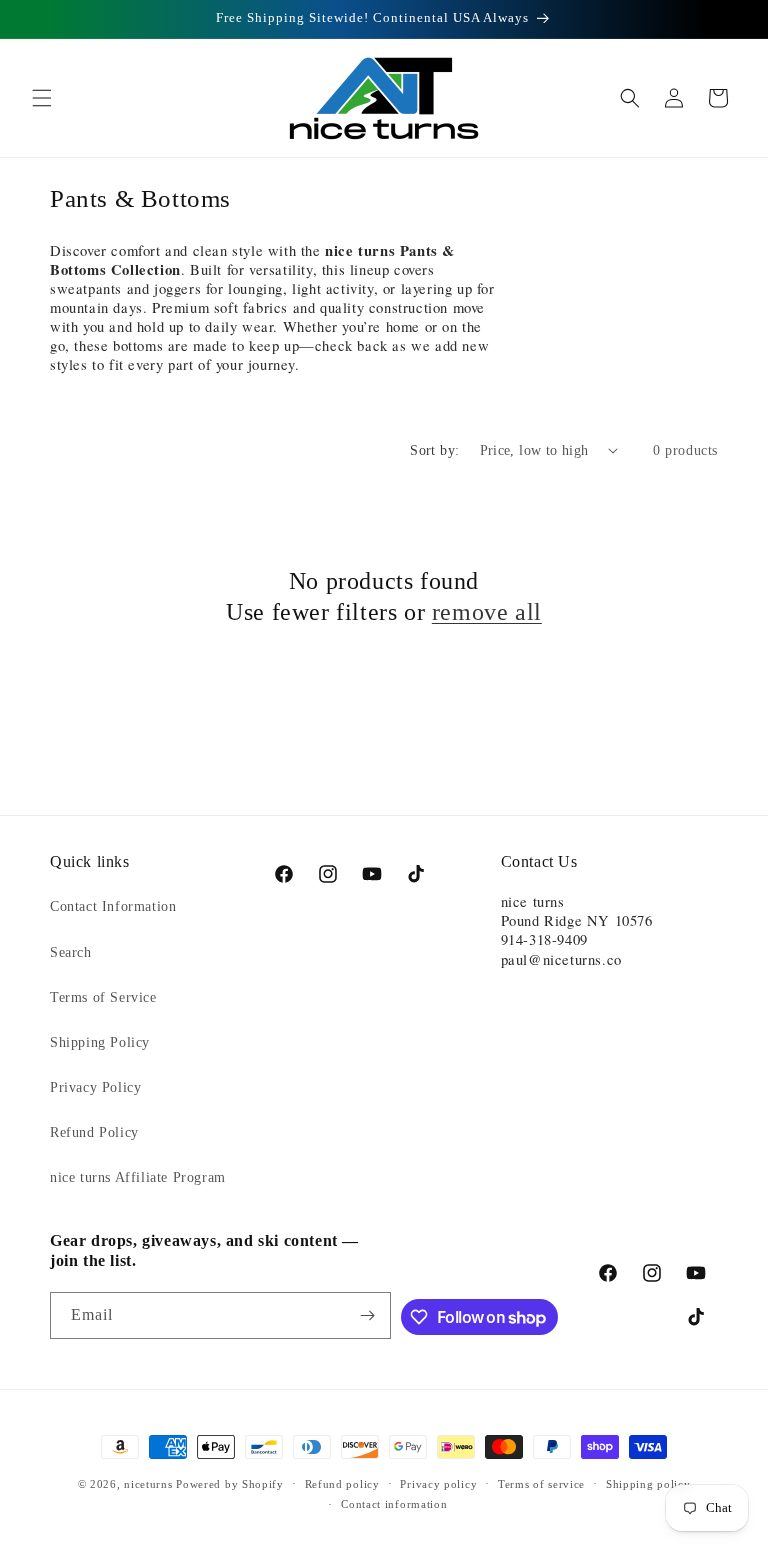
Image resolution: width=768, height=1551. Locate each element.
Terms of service (541, 1484)
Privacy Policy (95, 1087)
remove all (487, 612)
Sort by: (434, 450)
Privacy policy (438, 1484)
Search (71, 952)
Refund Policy (94, 1132)
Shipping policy (648, 1484)
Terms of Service (103, 997)
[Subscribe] (368, 1315)
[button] (42, 98)
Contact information (394, 1504)
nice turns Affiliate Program (138, 1177)
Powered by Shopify (230, 1484)
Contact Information (113, 906)
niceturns (148, 1484)
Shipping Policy (100, 1042)
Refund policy (342, 1484)
